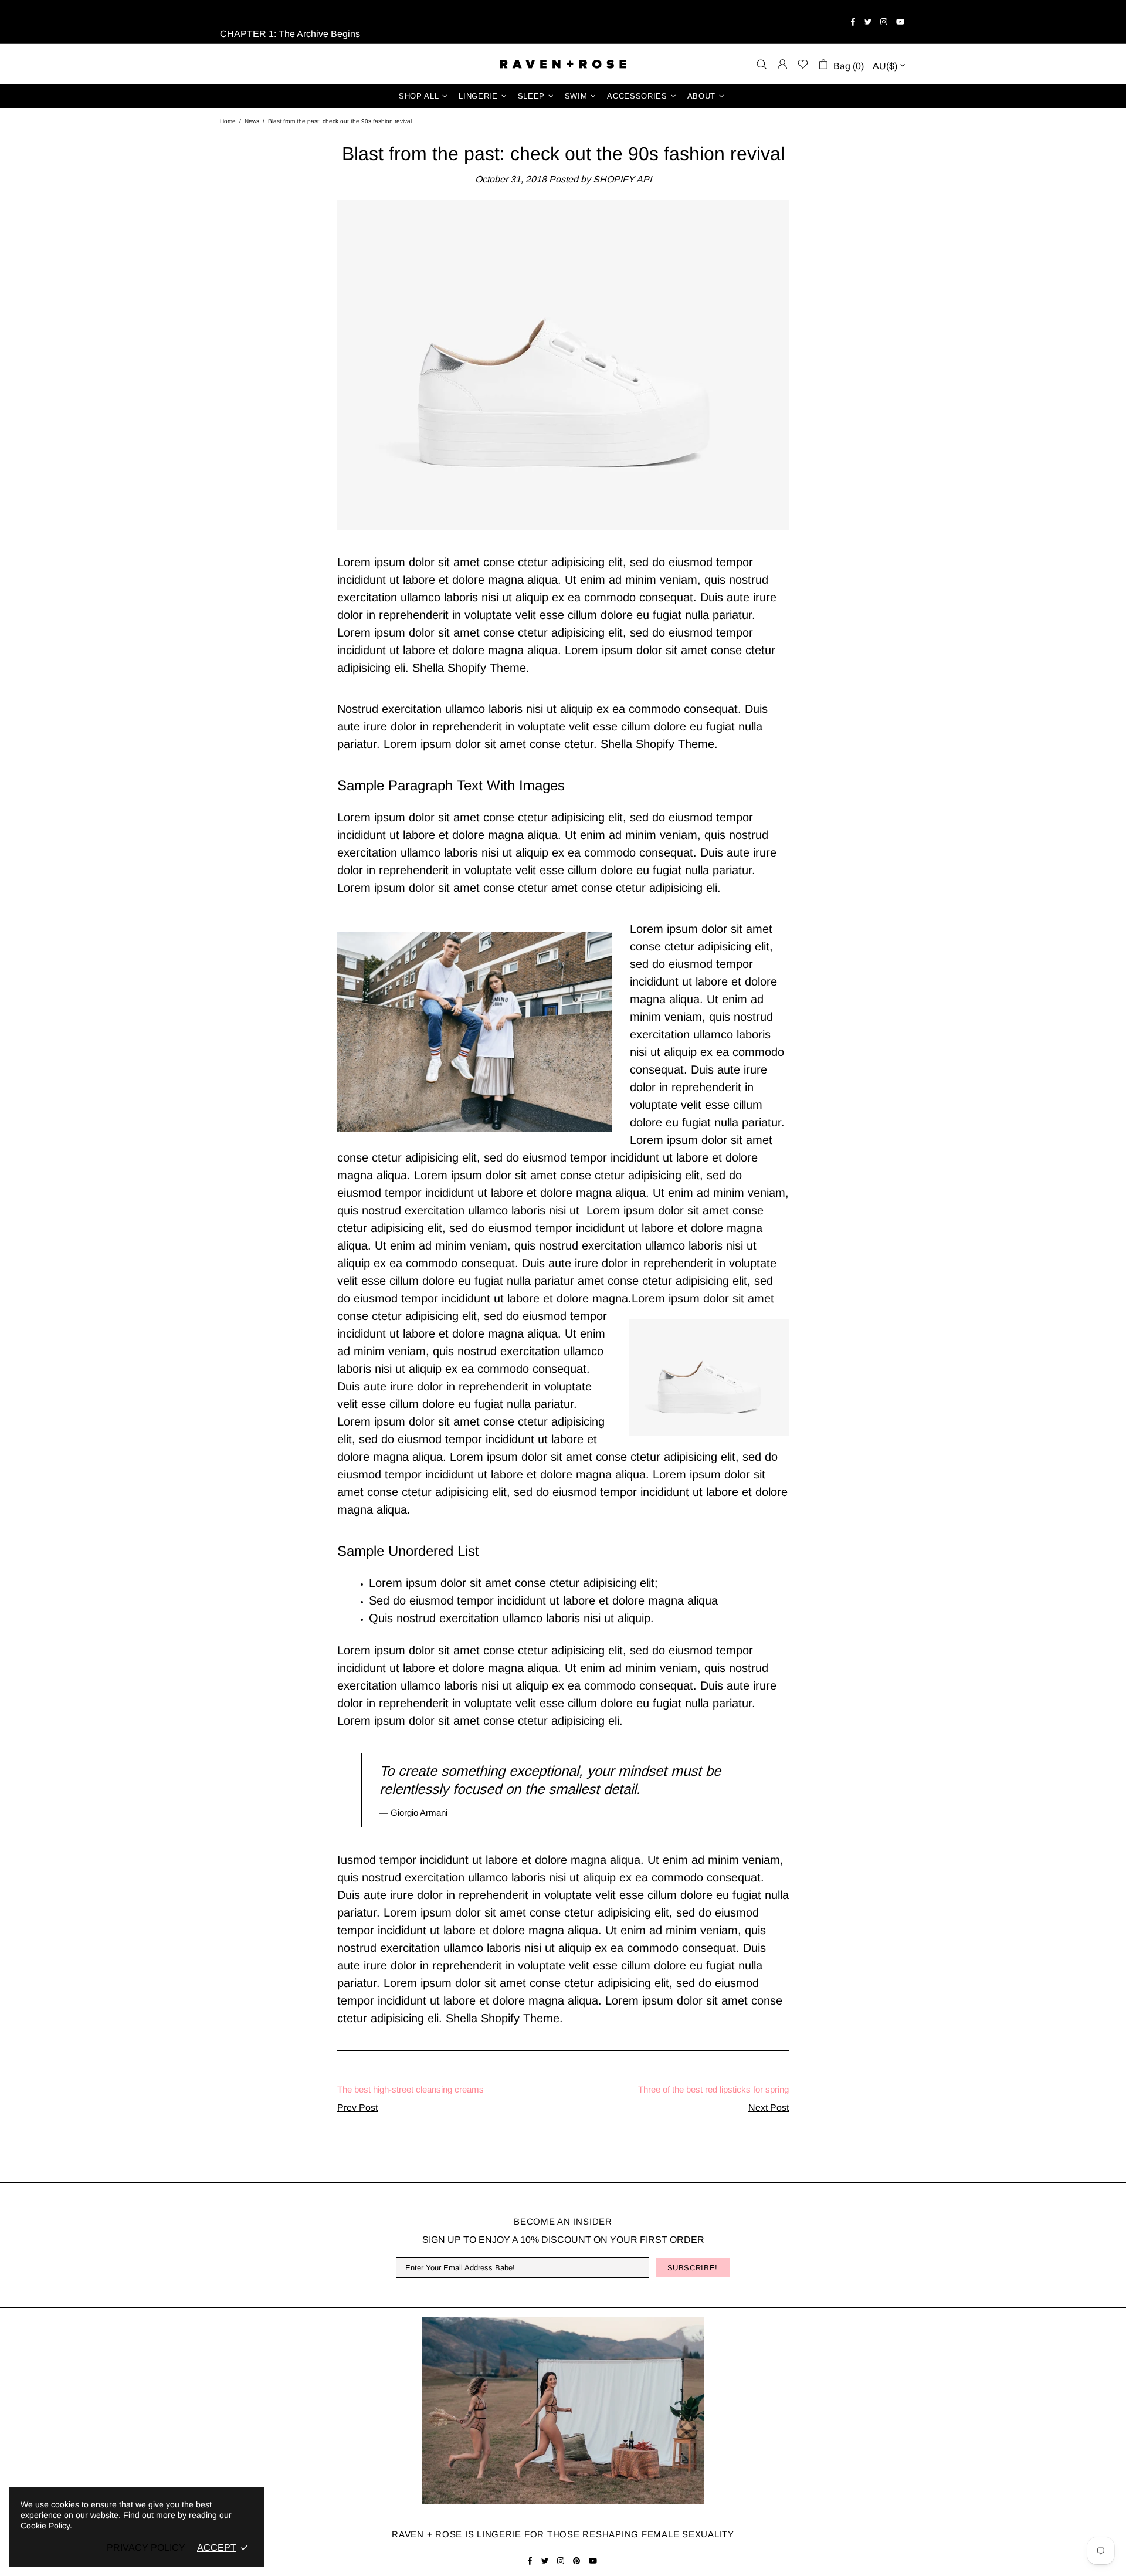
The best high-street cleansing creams (411, 2089)
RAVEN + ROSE (563, 64)
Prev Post (357, 2108)
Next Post (769, 2108)
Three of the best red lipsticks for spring (713, 2089)
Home (228, 121)
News (252, 121)
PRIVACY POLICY (146, 2548)
